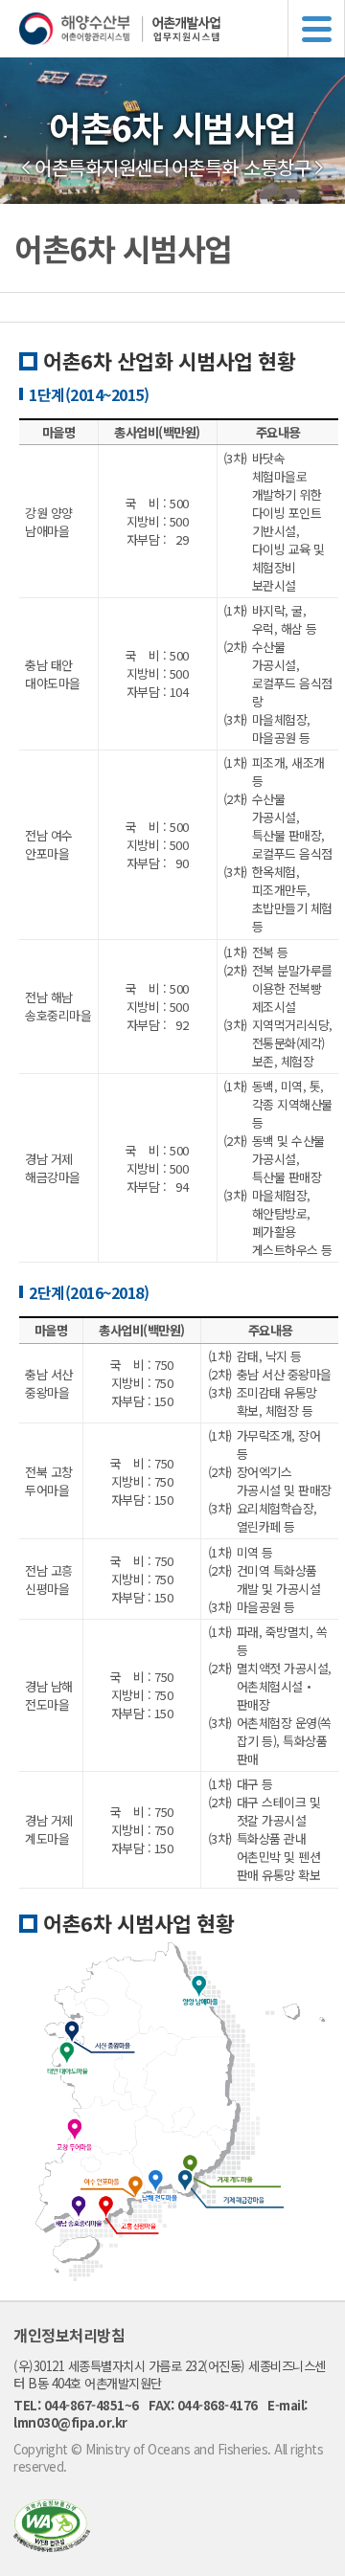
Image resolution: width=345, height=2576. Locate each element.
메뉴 (316, 29)
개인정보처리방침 (69, 2335)
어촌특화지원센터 (102, 168)
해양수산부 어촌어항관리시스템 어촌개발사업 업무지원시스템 (182, 29)
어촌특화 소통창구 (241, 168)
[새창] (52, 2546)
